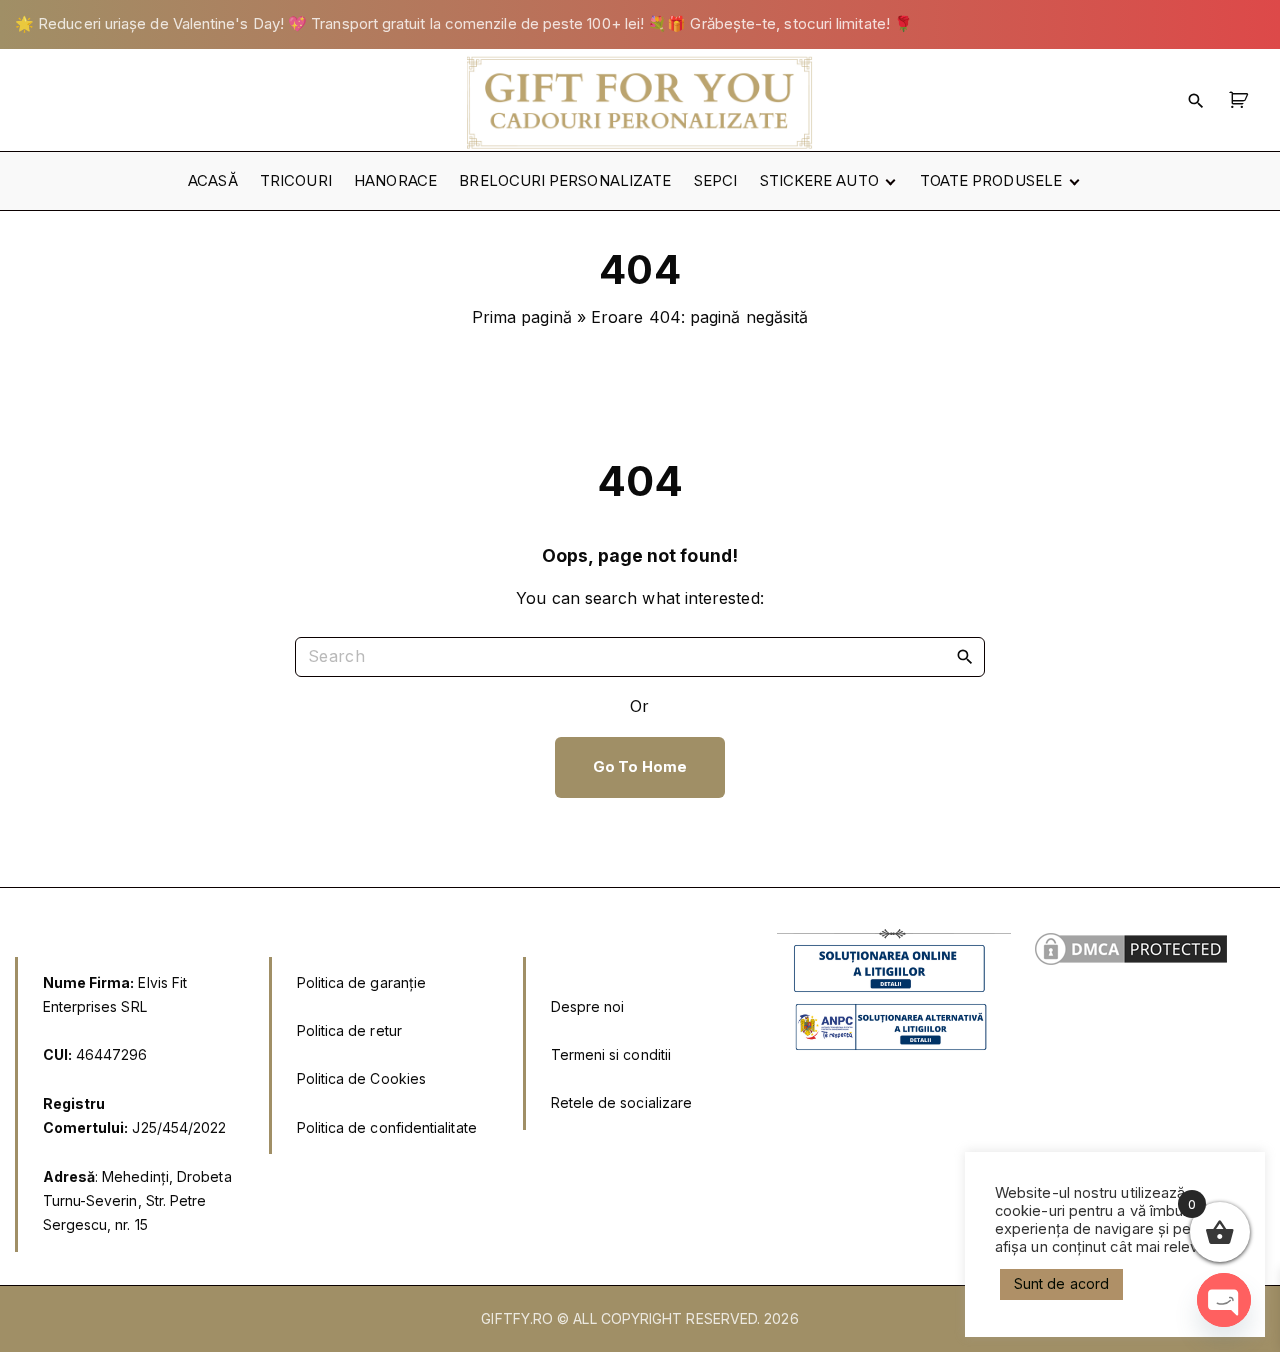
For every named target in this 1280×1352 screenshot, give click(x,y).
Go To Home (640, 767)
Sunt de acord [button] (1061, 1283)
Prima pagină (522, 317)
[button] (1241, 99)
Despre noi (588, 1006)
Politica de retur (349, 1030)
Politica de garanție (362, 982)
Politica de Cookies (362, 1078)
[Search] (965, 656)
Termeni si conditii (611, 1054)
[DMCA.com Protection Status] (1131, 963)
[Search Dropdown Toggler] (1196, 100)
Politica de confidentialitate (387, 1127)
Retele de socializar (617, 1102)
